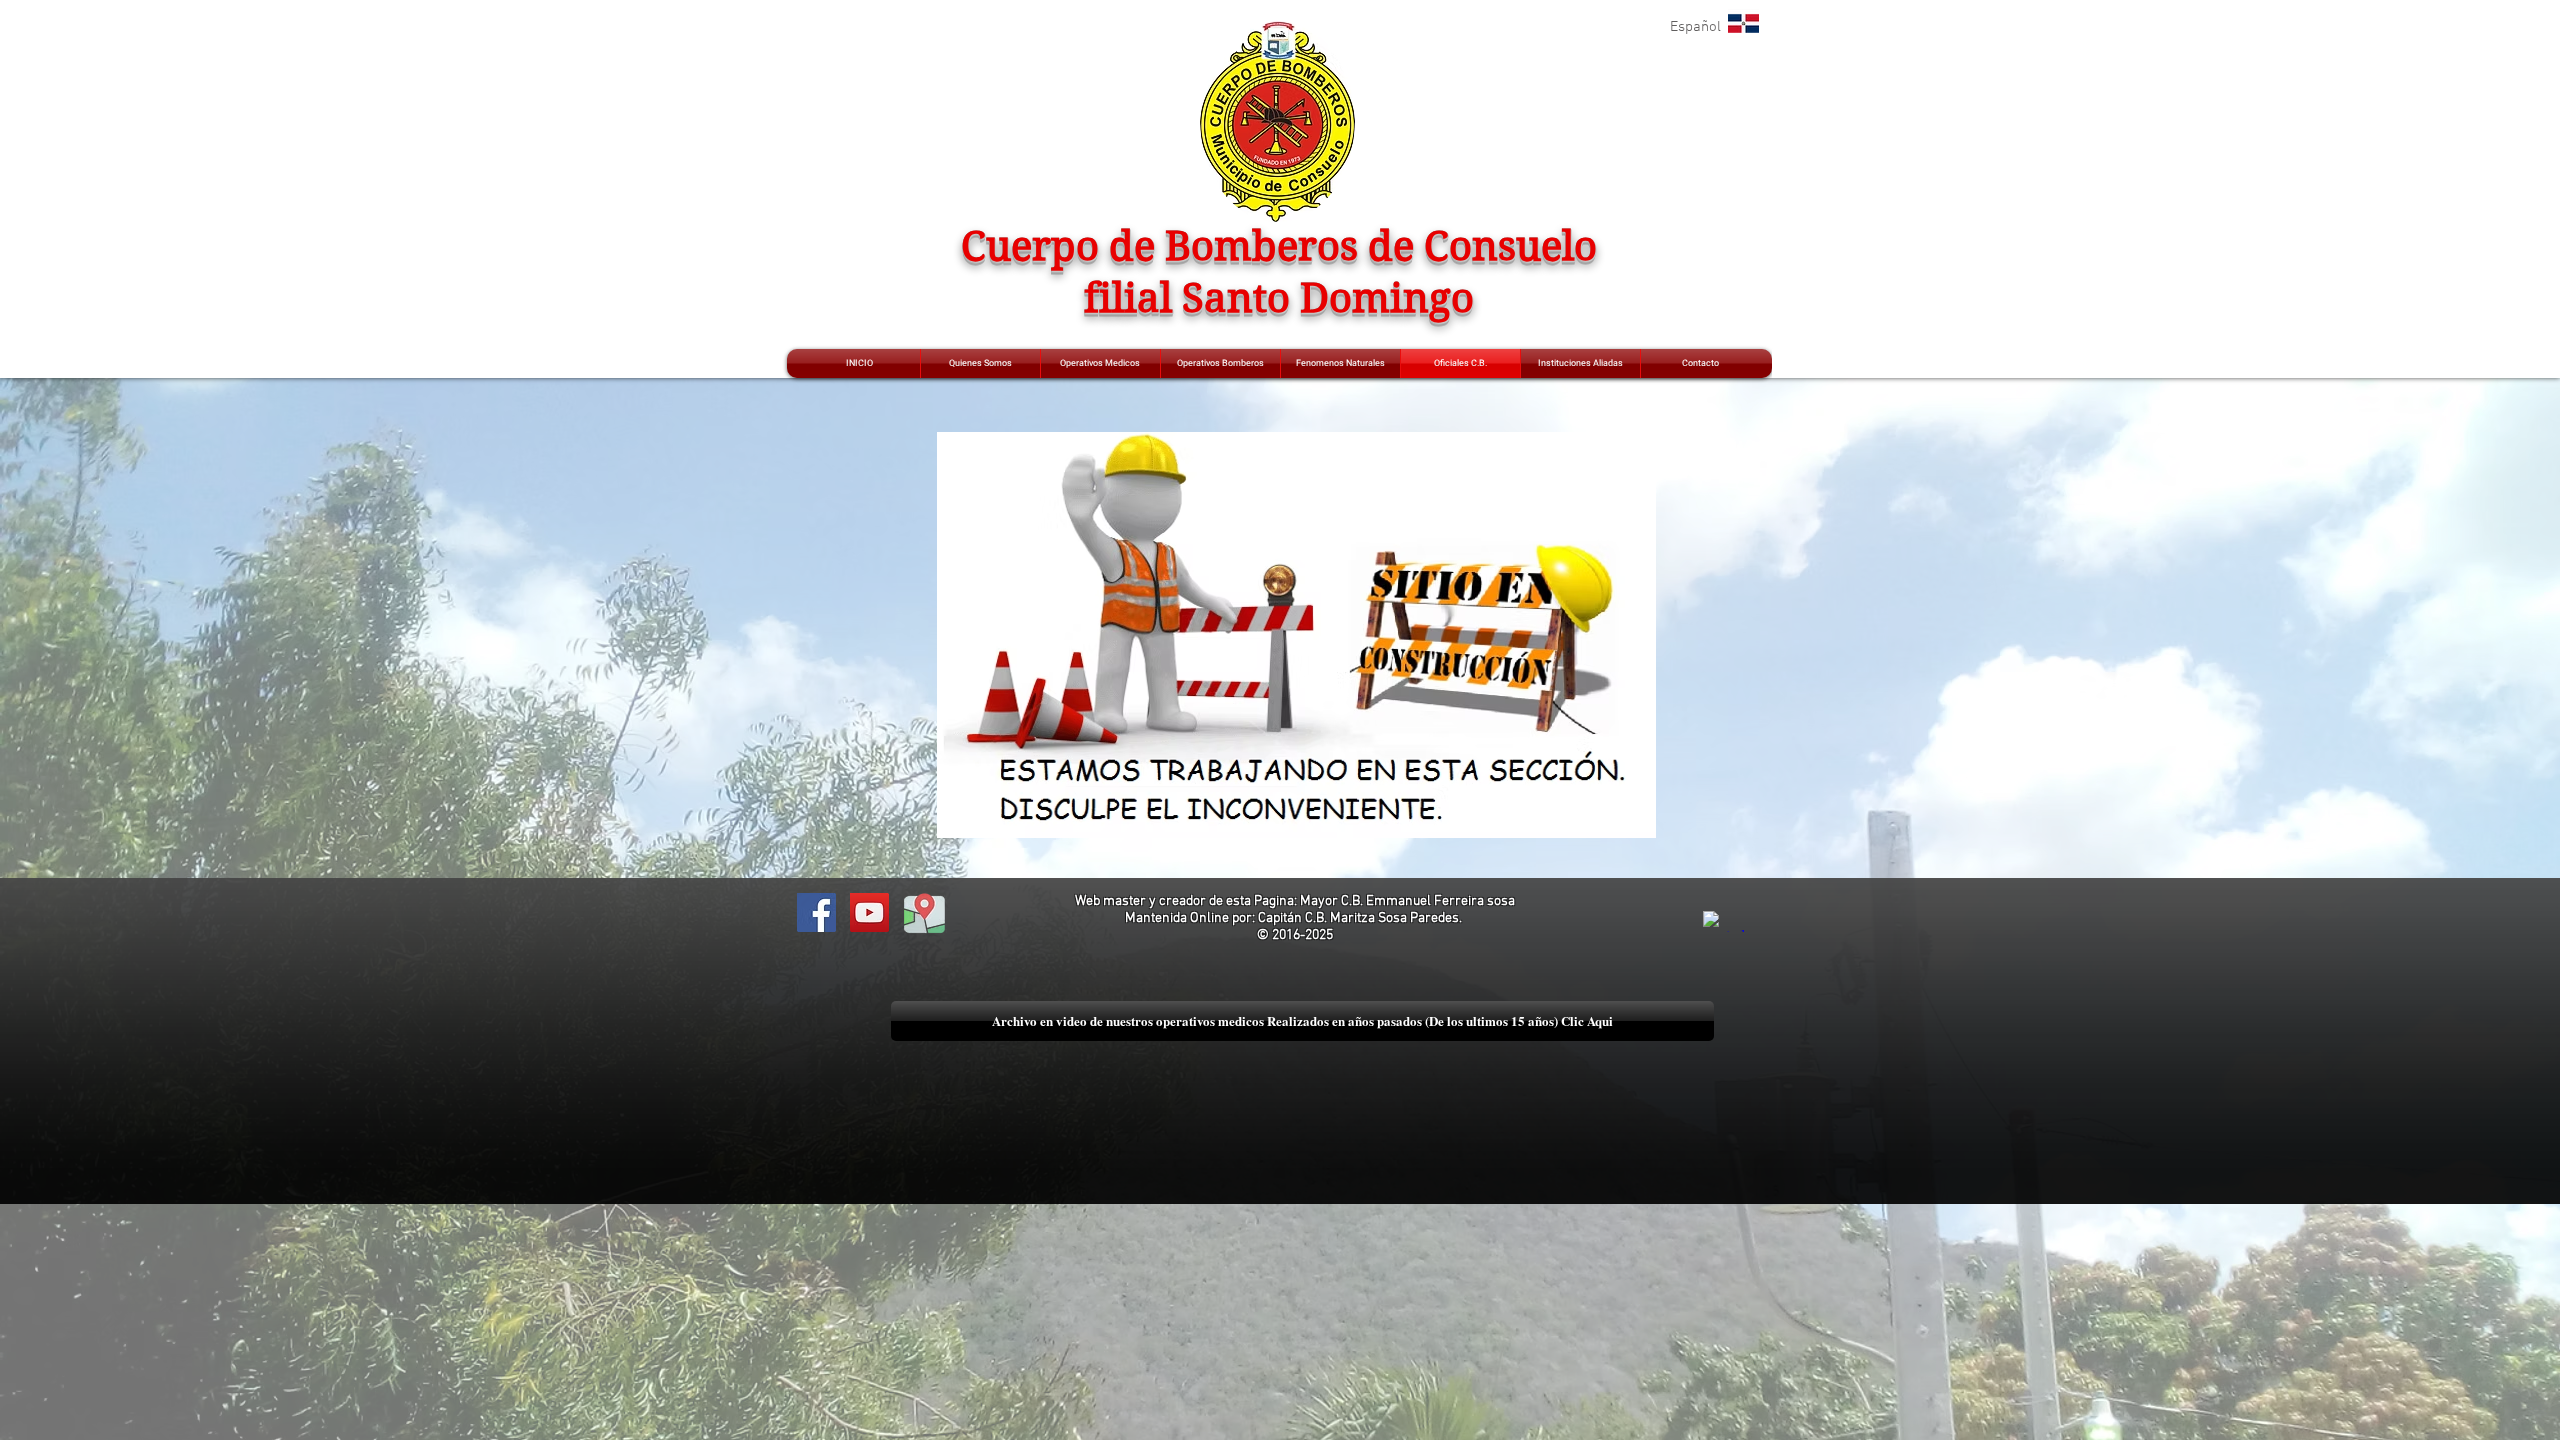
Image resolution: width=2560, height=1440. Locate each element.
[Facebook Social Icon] (816, 912)
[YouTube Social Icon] (869, 912)
